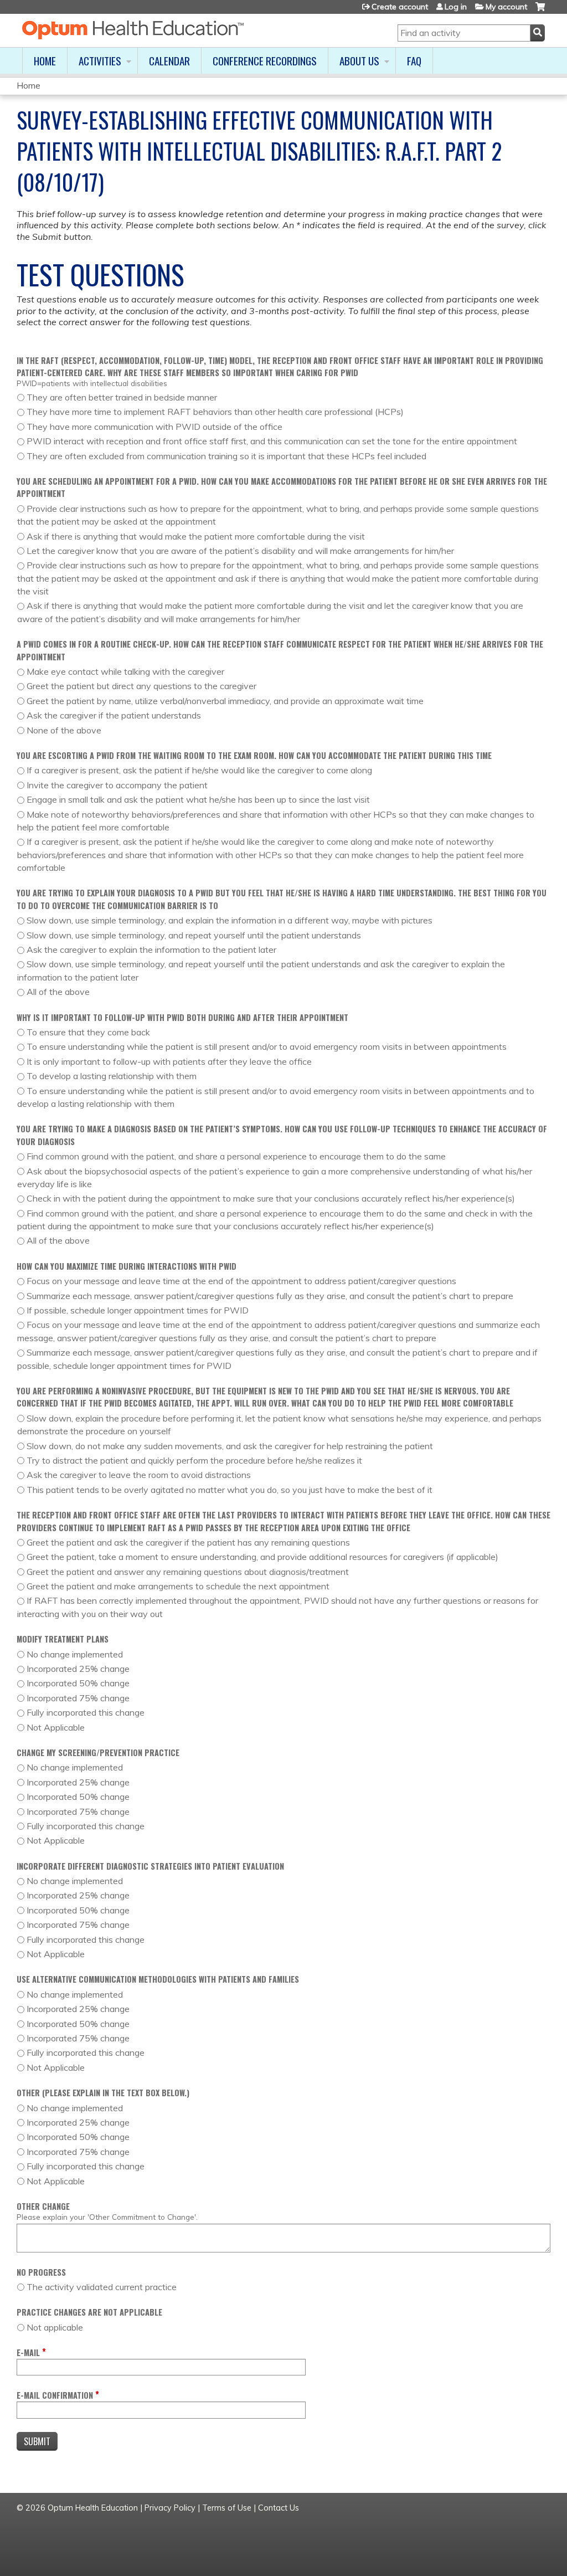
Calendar (169, 61)
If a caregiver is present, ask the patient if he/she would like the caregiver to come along (199, 770)
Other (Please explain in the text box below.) (103, 2093)
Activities (100, 61)
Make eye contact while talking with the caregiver (125, 671)
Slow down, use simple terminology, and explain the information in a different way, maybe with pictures (230, 920)
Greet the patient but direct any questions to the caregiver (141, 686)
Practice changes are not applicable (89, 2312)
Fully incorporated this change (86, 1712)
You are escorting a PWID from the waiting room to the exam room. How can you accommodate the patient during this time (254, 755)
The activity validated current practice (102, 2287)
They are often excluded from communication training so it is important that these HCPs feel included (226, 456)
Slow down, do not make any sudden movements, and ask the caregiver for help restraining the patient (230, 1446)
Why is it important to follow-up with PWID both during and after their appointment (182, 1017)
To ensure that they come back (88, 1032)
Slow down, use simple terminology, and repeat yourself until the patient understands (194, 935)
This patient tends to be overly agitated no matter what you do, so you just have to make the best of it (230, 1490)
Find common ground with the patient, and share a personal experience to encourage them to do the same (236, 1156)
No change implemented (75, 1654)
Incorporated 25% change (78, 1669)
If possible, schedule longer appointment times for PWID (138, 1310)
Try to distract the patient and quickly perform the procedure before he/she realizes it (194, 1460)
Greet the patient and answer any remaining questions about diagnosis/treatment (188, 1572)
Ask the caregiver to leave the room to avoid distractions (139, 1475)
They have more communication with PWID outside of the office (154, 427)
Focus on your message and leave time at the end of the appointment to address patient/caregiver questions (241, 1281)
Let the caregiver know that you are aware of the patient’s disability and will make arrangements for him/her (240, 551)
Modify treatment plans (63, 1639)
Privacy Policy (170, 2508)
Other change (43, 2206)
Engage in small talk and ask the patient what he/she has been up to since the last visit (198, 799)
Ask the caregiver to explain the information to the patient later (151, 950)
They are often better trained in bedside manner (122, 397)
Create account (400, 7)
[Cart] (540, 11)
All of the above (58, 992)
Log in (456, 7)
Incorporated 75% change (78, 1698)
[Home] (133, 30)
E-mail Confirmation (55, 2395)
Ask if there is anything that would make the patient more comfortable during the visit (196, 536)
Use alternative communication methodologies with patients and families (158, 1979)
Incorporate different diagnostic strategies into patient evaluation (150, 1866)
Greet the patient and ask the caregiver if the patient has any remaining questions (188, 1542)
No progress (41, 2272)
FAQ (414, 61)
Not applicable (55, 2327)
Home (45, 61)
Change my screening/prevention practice (98, 1753)
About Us (359, 61)
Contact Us (279, 2508)
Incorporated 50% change (78, 1683)
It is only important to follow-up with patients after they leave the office (169, 1061)
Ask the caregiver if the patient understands (114, 715)
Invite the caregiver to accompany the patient (117, 785)
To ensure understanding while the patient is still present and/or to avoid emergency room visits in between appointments (267, 1046)
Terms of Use (227, 2508)
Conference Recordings (265, 61)
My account (506, 7)
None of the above (64, 730)
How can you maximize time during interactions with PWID (127, 1266)
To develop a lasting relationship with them (112, 1076)
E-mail (28, 2352)
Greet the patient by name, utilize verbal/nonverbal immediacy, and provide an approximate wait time (225, 701)
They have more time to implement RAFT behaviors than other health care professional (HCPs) (215, 412)
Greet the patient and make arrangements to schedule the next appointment (178, 1586)
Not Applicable (56, 1727)
